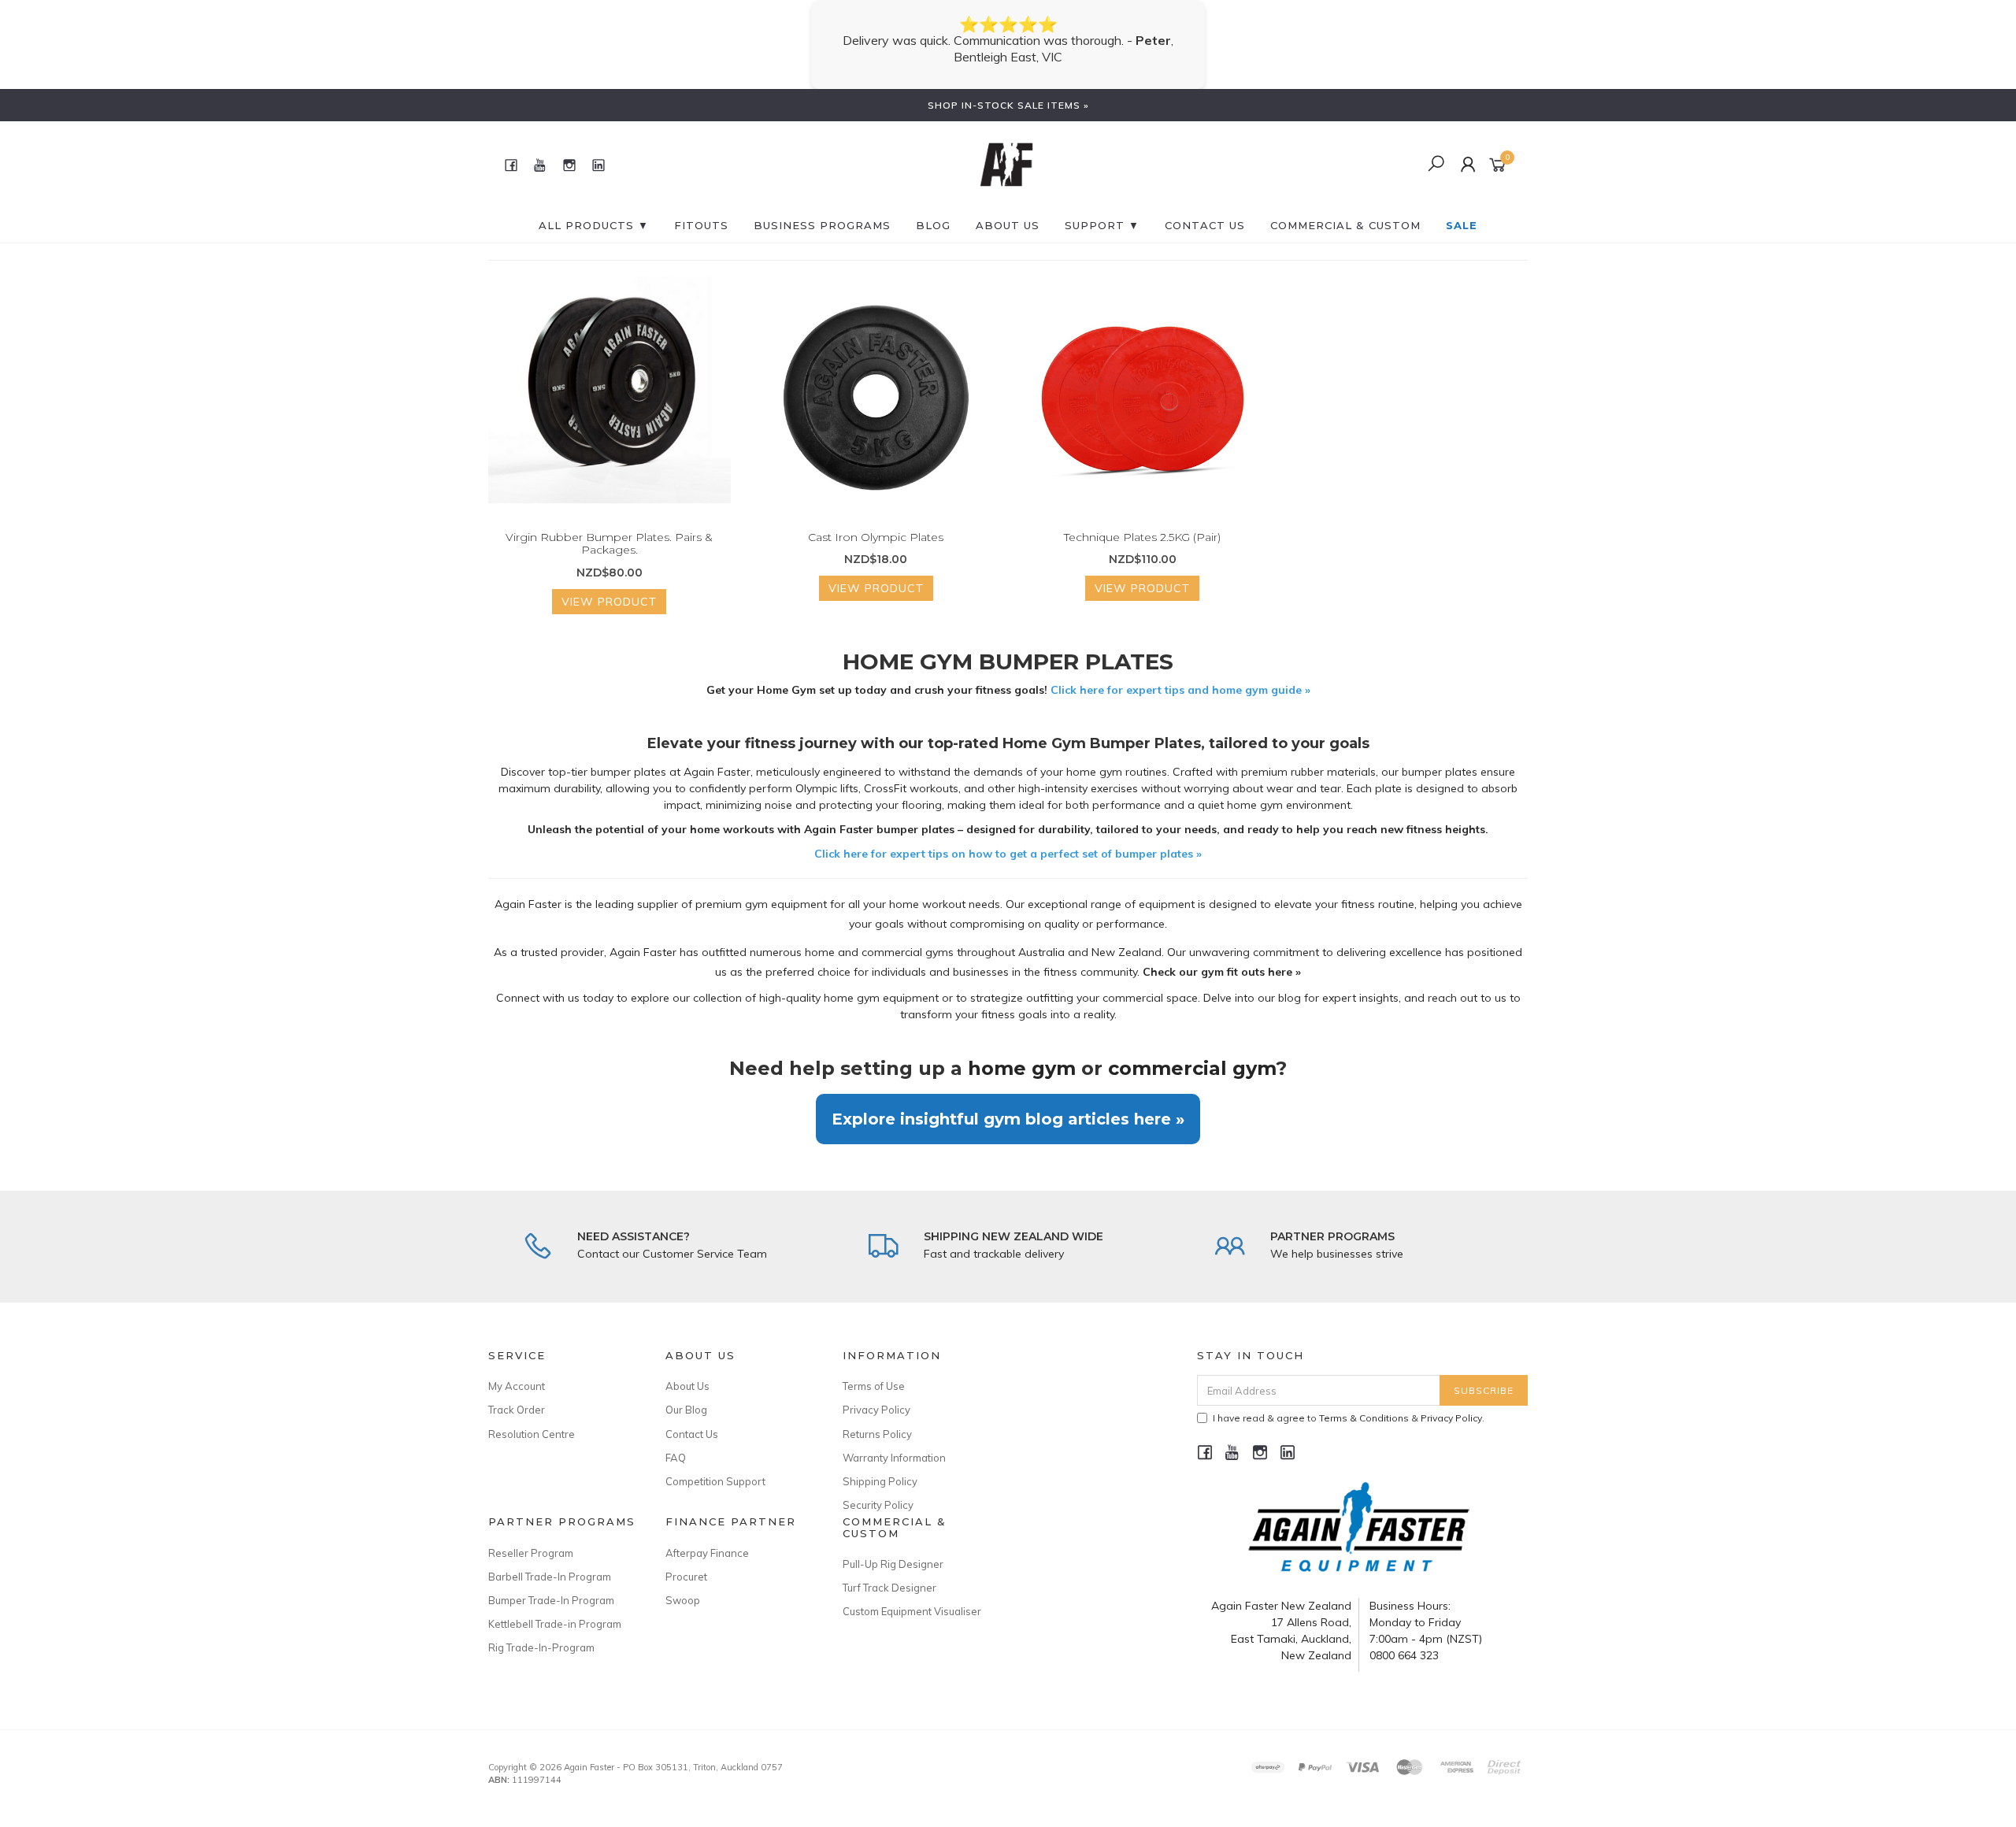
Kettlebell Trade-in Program (555, 1607)
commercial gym (1192, 1052)
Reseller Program (531, 1536)
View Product (609, 585)
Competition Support (715, 1465)
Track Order (517, 1393)
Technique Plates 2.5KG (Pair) (1142, 521)
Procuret (686, 1560)
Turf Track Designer (889, 1571)
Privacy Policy (876, 1393)
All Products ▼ (594, 209)
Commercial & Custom (1345, 209)
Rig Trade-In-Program (541, 1631)
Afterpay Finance (707, 1536)
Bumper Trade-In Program (551, 1584)
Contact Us (692, 1417)
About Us (1008, 209)
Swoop (683, 1584)
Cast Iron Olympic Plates (876, 521)
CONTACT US (1205, 209)
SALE (1462, 209)
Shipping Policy (880, 1465)
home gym (1022, 1052)
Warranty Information (894, 1441)
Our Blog (686, 1393)
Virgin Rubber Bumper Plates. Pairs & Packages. (609, 527)
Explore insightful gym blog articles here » (1008, 1102)
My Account (517, 1369)
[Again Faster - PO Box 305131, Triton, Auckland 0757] (1006, 147)
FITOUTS (701, 209)
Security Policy (878, 1488)
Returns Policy (877, 1417)
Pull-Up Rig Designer (893, 1547)
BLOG (933, 209)
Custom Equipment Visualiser (912, 1595)
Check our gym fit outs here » (1222, 955)
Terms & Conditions (1364, 1401)
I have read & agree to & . (1349, 1401)
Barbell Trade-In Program (550, 1560)
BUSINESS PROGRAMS (822, 209)
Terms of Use (874, 1369)
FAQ (676, 1441)
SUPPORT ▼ (1102, 209)
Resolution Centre (532, 1417)
